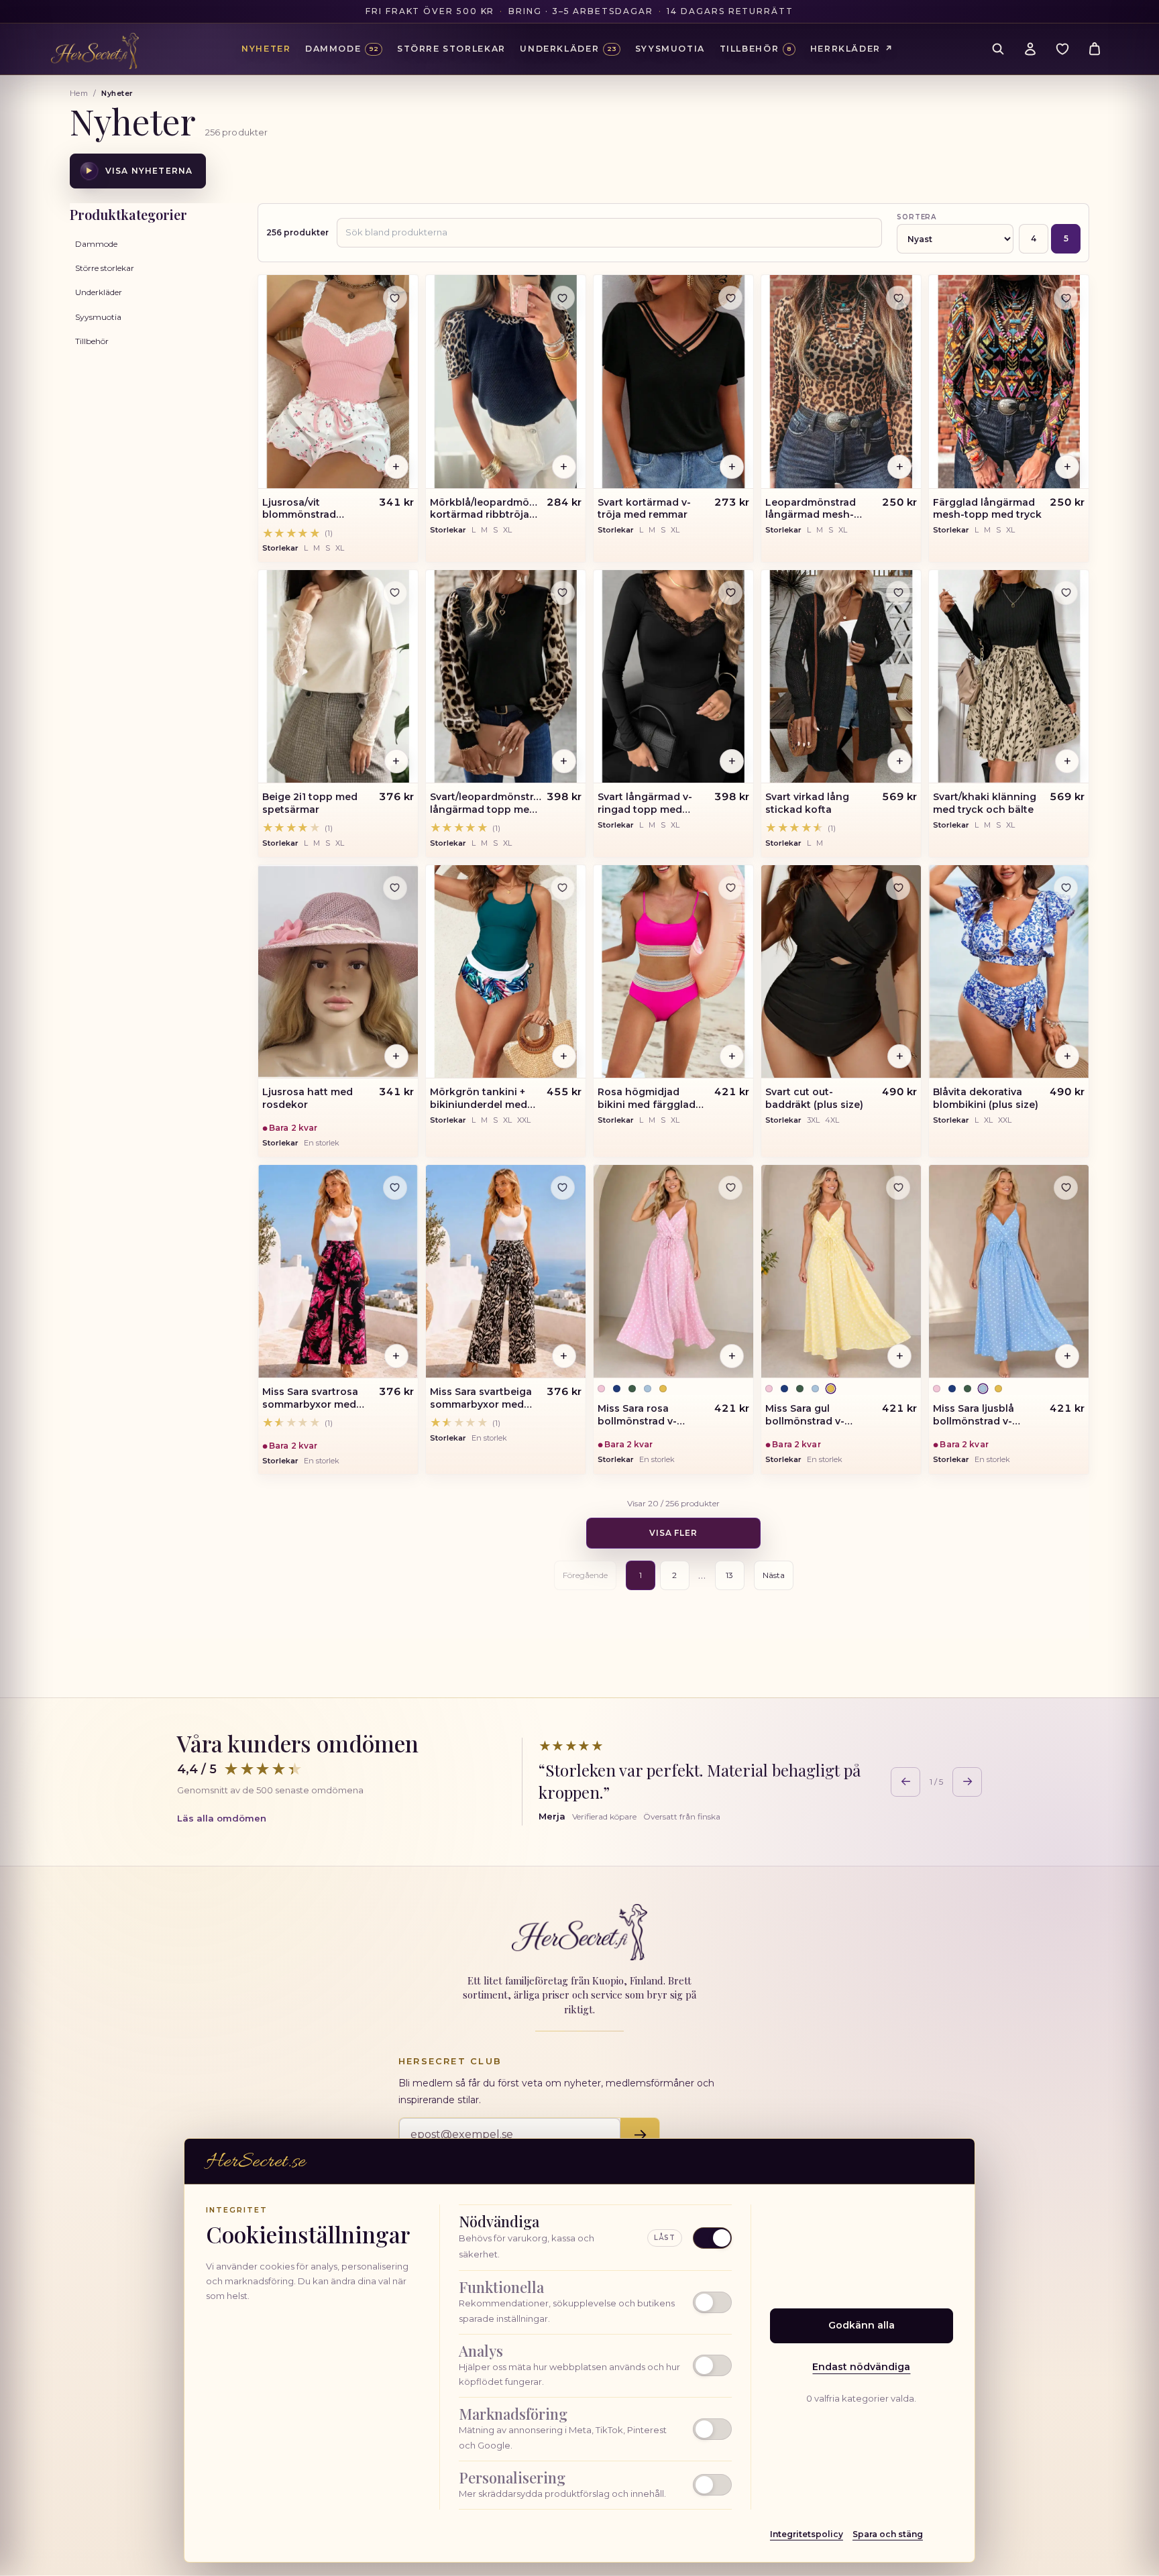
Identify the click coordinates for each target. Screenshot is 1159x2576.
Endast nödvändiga (861, 2367)
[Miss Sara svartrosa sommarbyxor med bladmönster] (338, 1272)
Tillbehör (92, 341)
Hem (79, 93)
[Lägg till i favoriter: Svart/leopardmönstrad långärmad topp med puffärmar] (563, 593)
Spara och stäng (888, 2534)
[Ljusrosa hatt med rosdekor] (338, 972)
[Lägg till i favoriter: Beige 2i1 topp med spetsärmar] (395, 593)
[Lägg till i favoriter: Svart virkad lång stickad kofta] (898, 593)
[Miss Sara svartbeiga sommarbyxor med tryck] (506, 1272)
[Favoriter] (1062, 49)
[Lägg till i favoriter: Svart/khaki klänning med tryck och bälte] (1066, 593)
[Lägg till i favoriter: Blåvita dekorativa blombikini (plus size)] (1066, 888)
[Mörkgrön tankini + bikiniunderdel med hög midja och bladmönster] (506, 972)
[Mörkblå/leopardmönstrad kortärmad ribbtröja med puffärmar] (506, 382)
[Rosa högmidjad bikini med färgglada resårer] (673, 972)
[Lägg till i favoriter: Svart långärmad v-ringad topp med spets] (730, 593)
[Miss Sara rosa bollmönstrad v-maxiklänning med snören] (673, 1272)
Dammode (96, 244)
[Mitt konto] (1030, 49)
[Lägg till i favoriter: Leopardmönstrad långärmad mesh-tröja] (898, 298)
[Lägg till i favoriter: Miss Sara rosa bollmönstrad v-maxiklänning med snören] (730, 1188)
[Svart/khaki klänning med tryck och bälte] (1009, 677)
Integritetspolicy (807, 2534)
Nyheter (266, 49)
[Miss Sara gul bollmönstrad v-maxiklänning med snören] (841, 1272)
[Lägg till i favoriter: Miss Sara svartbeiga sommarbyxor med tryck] (563, 1188)
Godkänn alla (862, 2325)
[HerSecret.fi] (95, 51)
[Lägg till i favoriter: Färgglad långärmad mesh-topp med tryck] (1066, 298)
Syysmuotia (98, 317)
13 (729, 1575)
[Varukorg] (1095, 49)
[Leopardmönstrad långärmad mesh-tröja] (841, 382)
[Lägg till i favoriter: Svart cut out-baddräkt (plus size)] (898, 888)
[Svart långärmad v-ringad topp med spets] (673, 677)
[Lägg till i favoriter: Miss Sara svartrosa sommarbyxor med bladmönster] (395, 1188)
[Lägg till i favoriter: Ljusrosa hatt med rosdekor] (395, 888)
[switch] (595, 2302)
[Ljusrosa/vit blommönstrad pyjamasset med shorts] (338, 382)
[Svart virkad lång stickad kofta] (841, 677)
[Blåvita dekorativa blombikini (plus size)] (1009, 972)
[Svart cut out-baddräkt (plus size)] (841, 972)
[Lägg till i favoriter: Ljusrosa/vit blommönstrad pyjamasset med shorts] (395, 298)
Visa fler (674, 1533)
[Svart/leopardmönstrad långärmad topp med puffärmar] (506, 677)
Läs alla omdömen (222, 1818)
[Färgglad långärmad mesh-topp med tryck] (1009, 382)
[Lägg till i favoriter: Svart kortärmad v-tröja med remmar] (730, 298)
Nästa (774, 1575)
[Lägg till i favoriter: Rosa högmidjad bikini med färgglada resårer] (730, 888)
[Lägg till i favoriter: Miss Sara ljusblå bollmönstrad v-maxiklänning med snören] (1066, 1188)
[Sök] (998, 49)
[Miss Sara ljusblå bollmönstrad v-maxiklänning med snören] (1009, 1272)
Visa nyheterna (139, 171)
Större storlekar (105, 268)
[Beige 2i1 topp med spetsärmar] (338, 677)
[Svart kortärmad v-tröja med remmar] (673, 382)
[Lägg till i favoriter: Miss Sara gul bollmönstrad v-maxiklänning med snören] (898, 1188)
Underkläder (99, 292)
